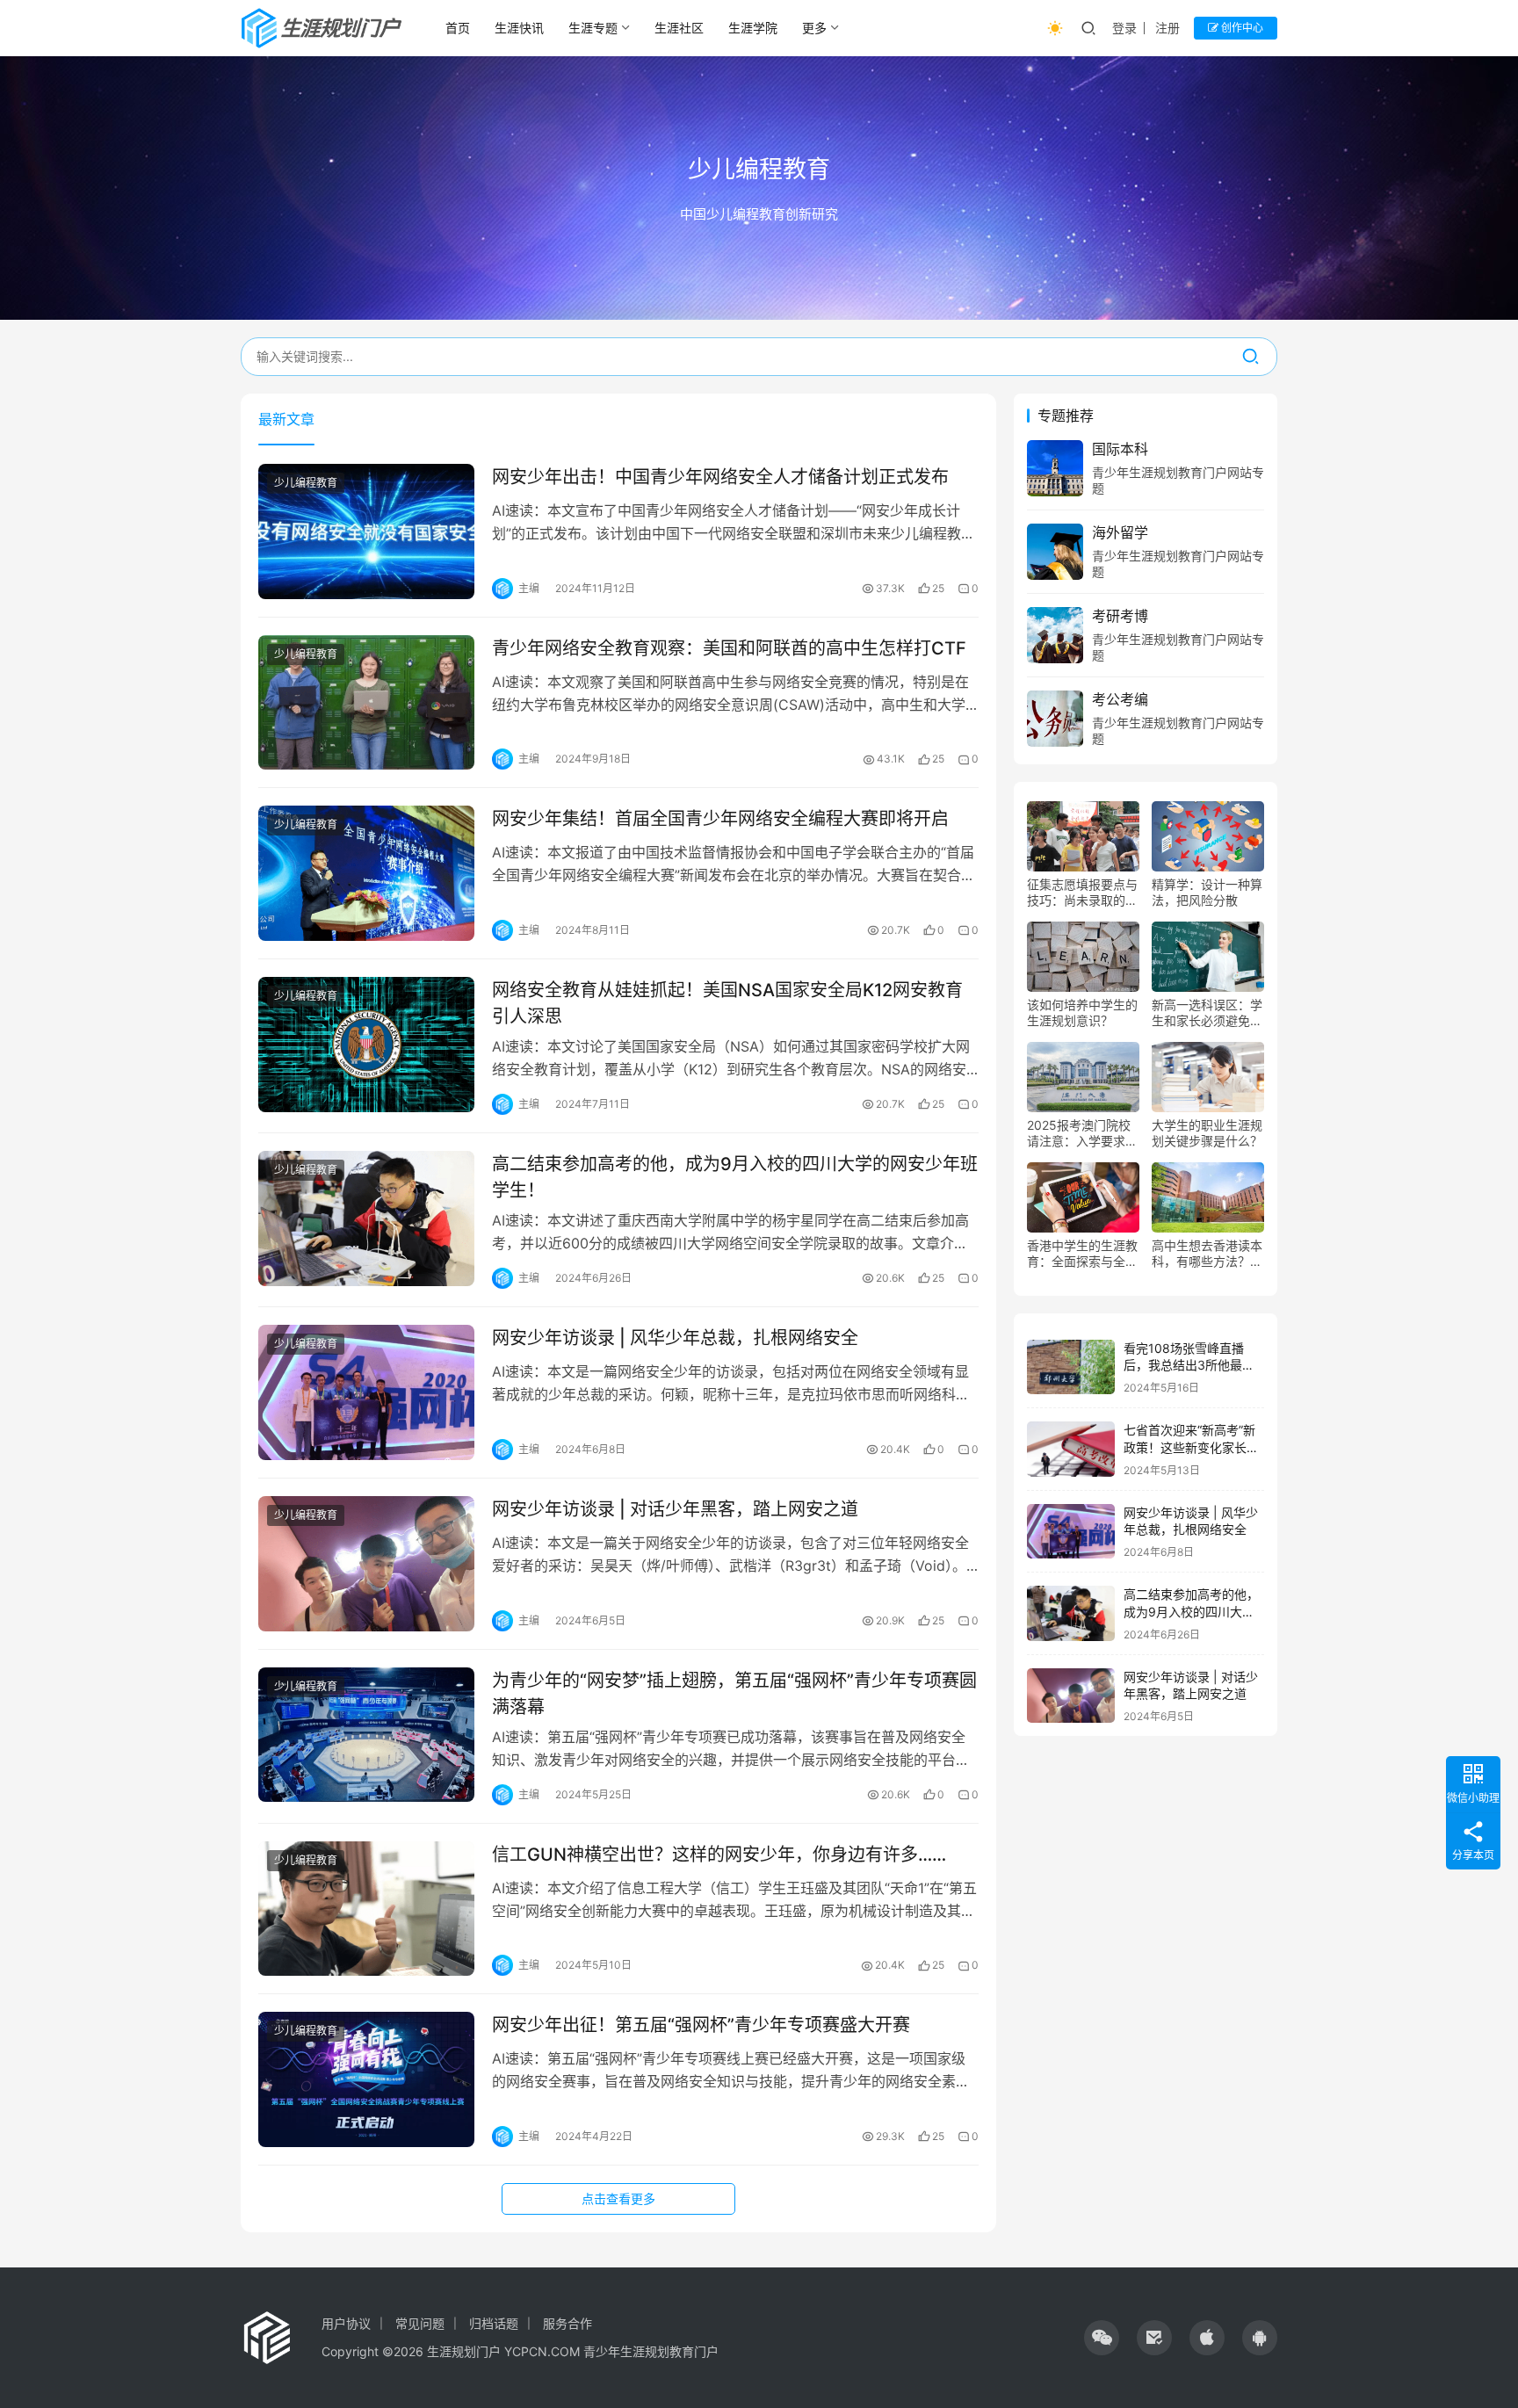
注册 (1167, 28)
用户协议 (346, 2323)
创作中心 (1241, 28)
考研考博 (1120, 616)
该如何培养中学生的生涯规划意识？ (1082, 1012)
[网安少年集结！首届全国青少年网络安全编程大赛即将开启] (366, 873)
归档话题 (494, 2323)
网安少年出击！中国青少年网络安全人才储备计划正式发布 (720, 477)
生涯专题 (593, 28)
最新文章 (286, 419)
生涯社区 (679, 28)
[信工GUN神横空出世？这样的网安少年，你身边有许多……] (366, 1909)
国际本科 (1120, 449)
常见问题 (420, 2323)
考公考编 (1120, 699)
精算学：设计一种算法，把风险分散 (1207, 892)
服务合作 (567, 2323)
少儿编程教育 (306, 483)
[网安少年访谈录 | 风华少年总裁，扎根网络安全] (366, 1392)
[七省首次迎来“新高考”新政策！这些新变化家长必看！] (1071, 1449)
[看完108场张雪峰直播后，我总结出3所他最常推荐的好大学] (1071, 1367)
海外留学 (1120, 532)
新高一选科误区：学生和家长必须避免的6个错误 (1207, 1013)
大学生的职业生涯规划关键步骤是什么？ (1207, 1133)
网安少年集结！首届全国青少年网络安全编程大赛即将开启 (720, 819)
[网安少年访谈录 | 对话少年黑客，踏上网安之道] (366, 1564)
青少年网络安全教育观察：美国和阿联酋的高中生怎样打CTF (729, 648)
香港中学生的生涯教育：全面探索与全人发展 (1082, 1254)
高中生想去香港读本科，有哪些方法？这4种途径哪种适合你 (1207, 1254)
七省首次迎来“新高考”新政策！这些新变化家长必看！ (1191, 1447)
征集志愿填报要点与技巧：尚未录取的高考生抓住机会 (1082, 893)
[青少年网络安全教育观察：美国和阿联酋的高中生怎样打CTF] (366, 703)
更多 (814, 28)
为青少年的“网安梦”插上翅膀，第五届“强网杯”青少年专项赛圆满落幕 (734, 1693)
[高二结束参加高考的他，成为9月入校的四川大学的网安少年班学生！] (366, 1218)
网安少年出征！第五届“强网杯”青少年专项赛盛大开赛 (701, 2025)
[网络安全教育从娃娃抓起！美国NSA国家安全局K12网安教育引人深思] (366, 1045)
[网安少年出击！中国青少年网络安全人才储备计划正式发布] (366, 531)
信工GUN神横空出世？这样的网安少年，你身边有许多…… (719, 1855)
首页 (458, 28)
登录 (1124, 28)
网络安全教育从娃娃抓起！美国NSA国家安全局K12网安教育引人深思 (727, 1003)
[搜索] (1251, 357)
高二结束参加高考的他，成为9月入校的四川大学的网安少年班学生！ (735, 1177)
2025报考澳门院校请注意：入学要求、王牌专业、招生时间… (1082, 1133)
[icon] (1102, 2338)
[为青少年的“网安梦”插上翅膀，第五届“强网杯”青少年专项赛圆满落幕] (366, 1735)
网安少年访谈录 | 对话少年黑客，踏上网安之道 (675, 1509)
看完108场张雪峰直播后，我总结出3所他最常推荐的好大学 (1189, 1365)
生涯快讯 (519, 28)
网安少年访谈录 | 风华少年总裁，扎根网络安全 (675, 1338)
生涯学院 (753, 28)
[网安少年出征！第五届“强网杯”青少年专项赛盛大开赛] (366, 2079)
